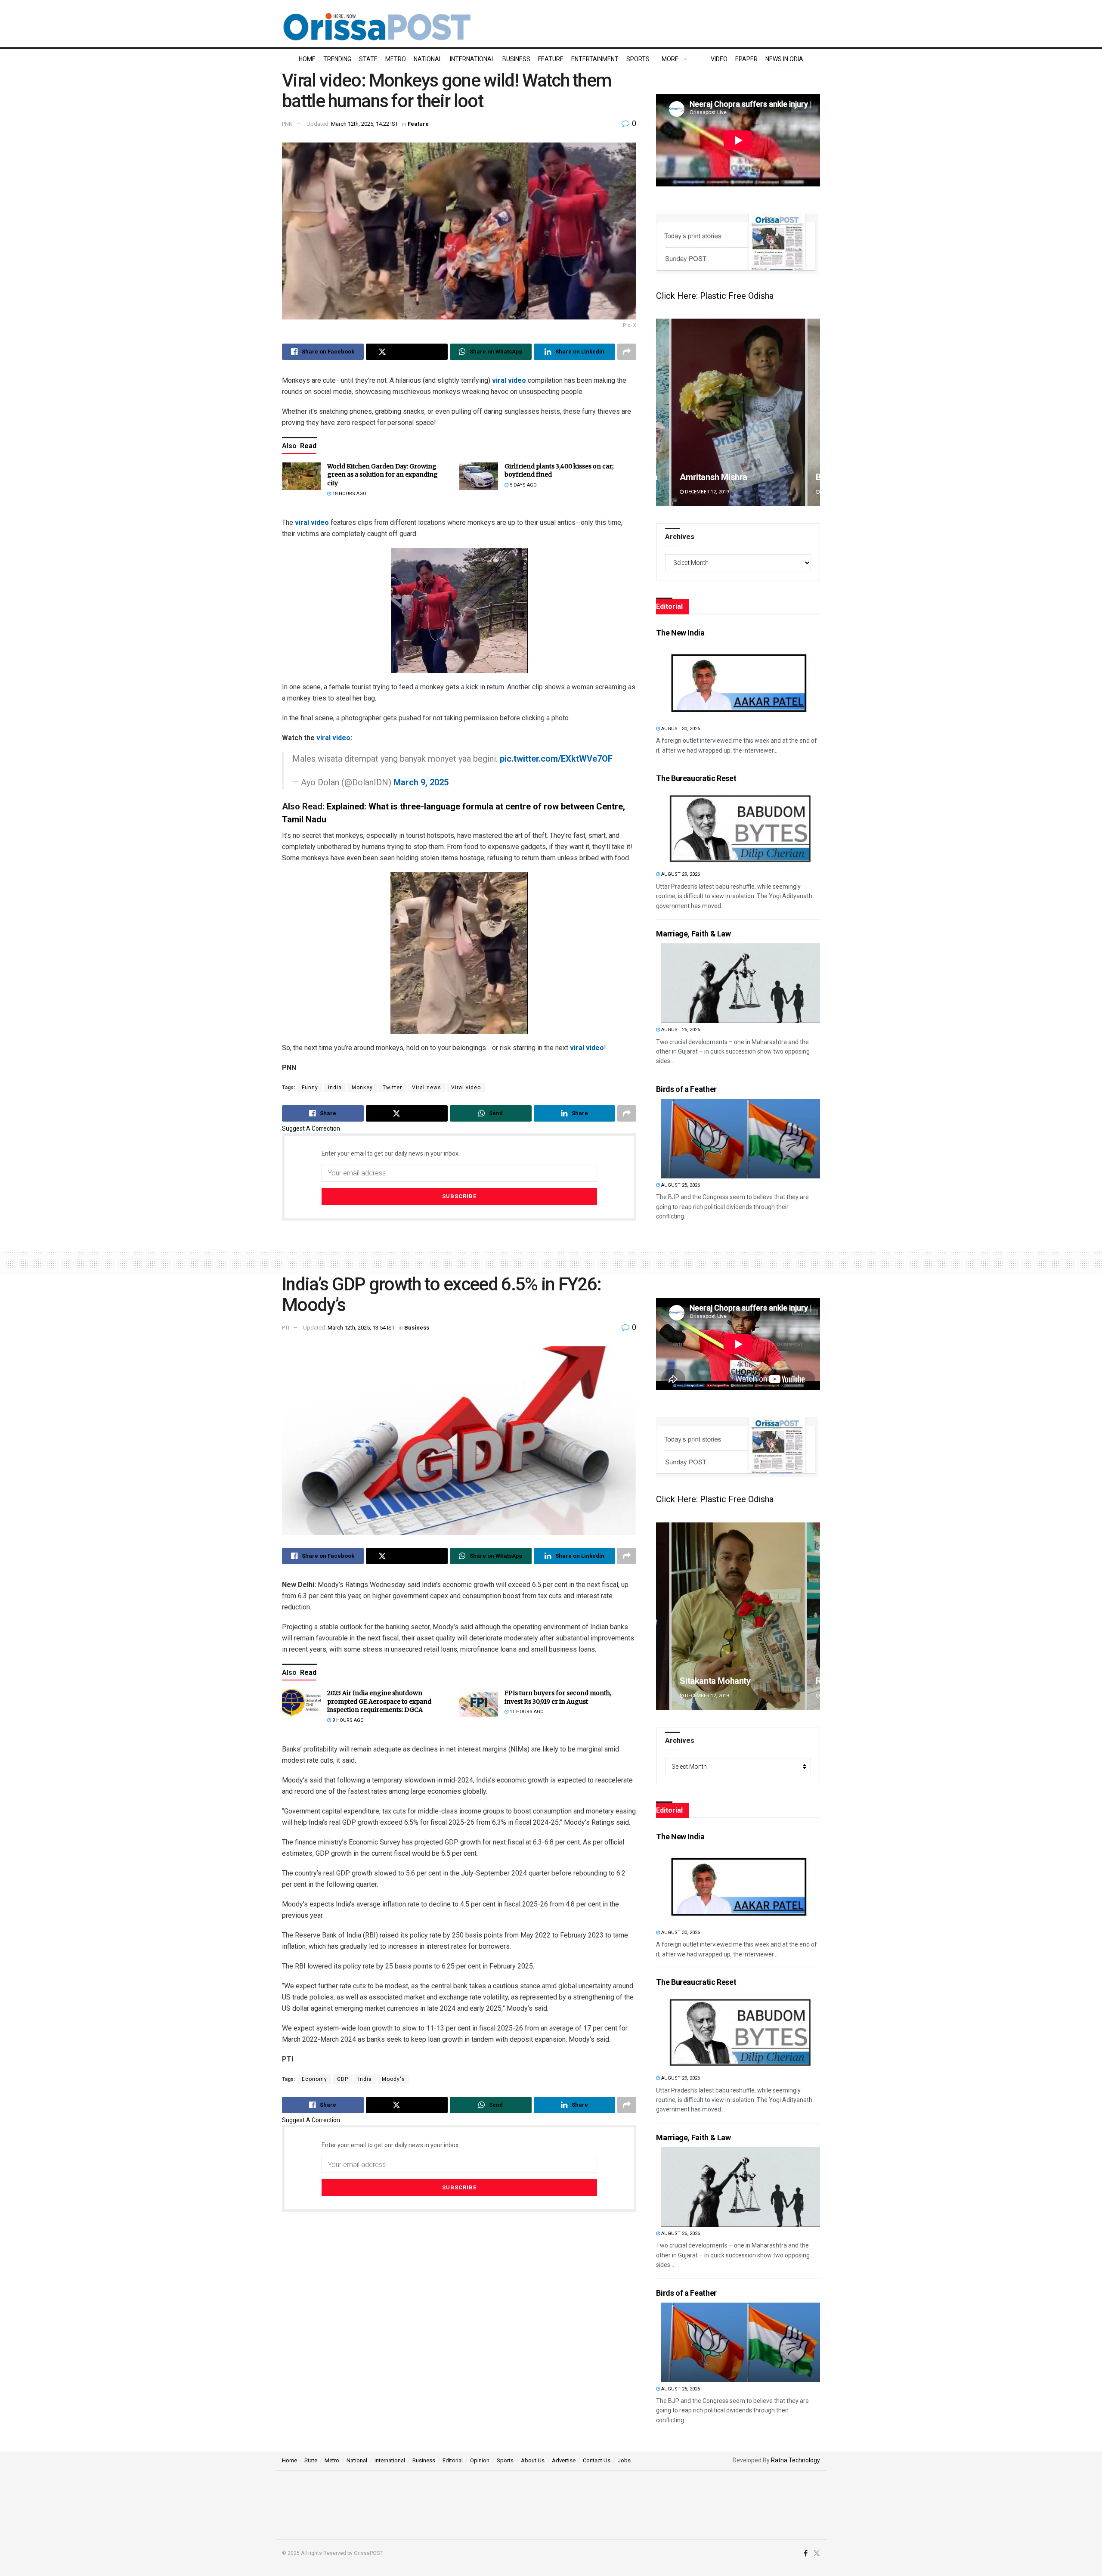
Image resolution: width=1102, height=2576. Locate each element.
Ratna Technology (796, 2460)
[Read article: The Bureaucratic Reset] (740, 828)
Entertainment (595, 59)
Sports (638, 59)
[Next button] (814, 412)
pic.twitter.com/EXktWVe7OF (556, 759)
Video (719, 59)
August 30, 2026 (680, 729)
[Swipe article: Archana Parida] (738, 1616)
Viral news (427, 1088)
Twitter (392, 1088)
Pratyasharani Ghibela (721, 477)
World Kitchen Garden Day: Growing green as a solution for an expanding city (382, 475)
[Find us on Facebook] (806, 2554)
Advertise (564, 2460)
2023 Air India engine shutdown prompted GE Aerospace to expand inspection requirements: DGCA (379, 1701)
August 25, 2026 (680, 1185)
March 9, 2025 (421, 782)
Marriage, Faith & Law (693, 934)
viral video (509, 380)
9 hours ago (347, 1720)
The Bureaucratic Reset (696, 778)
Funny (310, 1088)
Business (516, 59)
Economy (314, 2079)
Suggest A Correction (311, 1128)
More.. (671, 59)
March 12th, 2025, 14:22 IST (365, 124)
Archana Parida (709, 1681)
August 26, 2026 (680, 1030)
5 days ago (523, 485)
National (428, 59)
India (335, 1088)
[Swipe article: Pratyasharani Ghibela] (738, 412)
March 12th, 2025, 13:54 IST (361, 1328)
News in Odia (784, 59)
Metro (396, 59)
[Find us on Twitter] (817, 2554)
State (368, 59)
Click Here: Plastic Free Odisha (715, 296)
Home (307, 59)
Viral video (466, 1088)
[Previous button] (662, 412)
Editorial (453, 2460)
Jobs (624, 2460)
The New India (680, 633)
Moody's (393, 2079)
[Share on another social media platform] (627, 352)
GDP (343, 2079)
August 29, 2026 (680, 874)
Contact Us (597, 2460)
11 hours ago (526, 1712)
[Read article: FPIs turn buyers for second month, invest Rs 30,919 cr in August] (479, 1703)
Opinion (480, 2460)
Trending (337, 59)
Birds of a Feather (686, 1089)
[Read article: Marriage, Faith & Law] (740, 983)
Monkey (362, 1088)
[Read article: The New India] (740, 682)
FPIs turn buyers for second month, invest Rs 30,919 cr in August (558, 1697)
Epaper (746, 59)
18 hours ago (349, 494)
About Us (533, 2460)
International (472, 59)
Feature (551, 59)
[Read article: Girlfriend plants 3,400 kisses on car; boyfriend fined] (479, 476)
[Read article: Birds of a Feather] (740, 1139)
